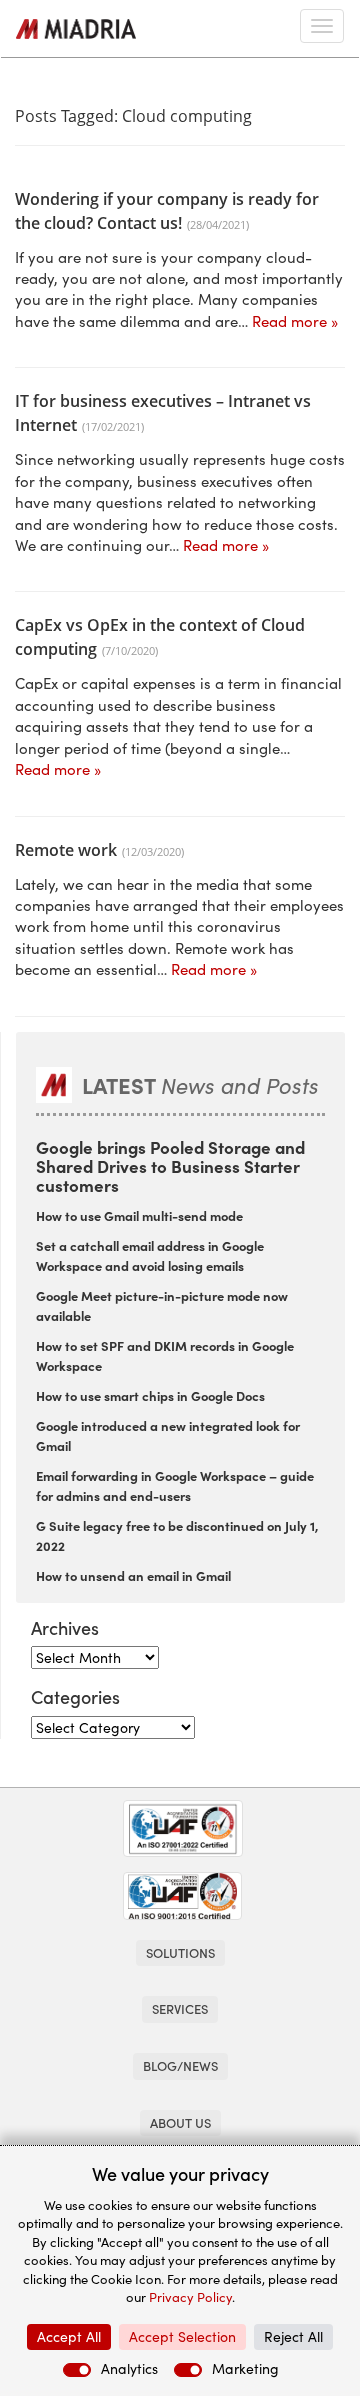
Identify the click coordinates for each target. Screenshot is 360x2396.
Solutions (180, 1952)
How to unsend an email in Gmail (133, 1575)
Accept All (69, 2336)
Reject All (293, 2336)
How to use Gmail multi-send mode (139, 1215)
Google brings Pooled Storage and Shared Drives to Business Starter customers (170, 1165)
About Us (180, 2122)
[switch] (77, 2370)
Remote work (66, 850)
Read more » (295, 321)
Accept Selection (182, 2336)
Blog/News (180, 2065)
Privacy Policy (190, 2297)
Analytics (129, 2368)
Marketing (245, 2368)
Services (180, 2008)
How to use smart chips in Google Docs (150, 1395)
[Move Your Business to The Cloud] (76, 29)
